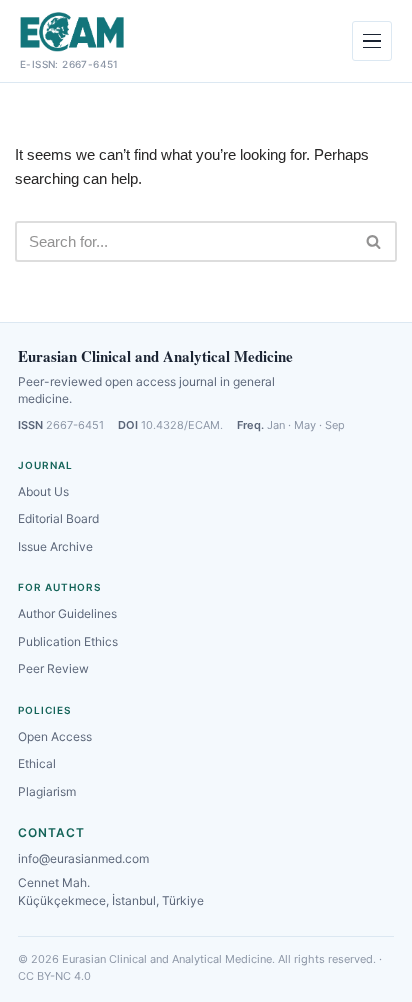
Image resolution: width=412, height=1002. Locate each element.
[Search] (374, 241)
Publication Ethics (68, 641)
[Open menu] (372, 41)
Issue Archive (55, 546)
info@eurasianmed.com (83, 858)
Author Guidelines (67, 613)
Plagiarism (47, 791)
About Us (43, 491)
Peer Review (53, 668)
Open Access (55, 736)
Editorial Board (58, 518)
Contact (51, 832)
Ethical (37, 763)
